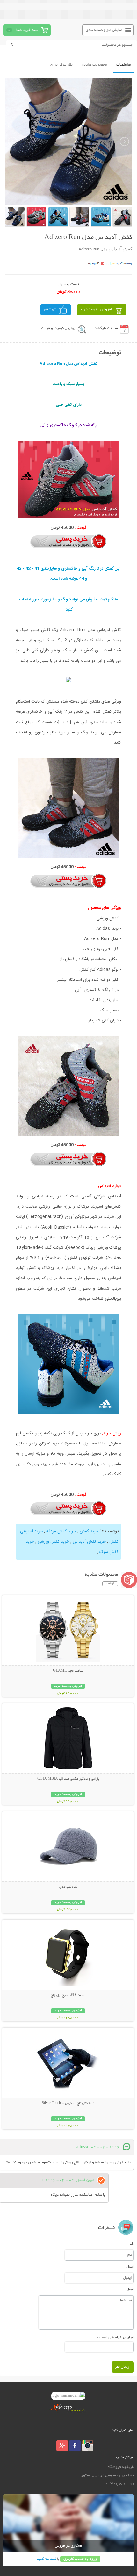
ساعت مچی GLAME (68, 1671)
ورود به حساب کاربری (80, 2559)
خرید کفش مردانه (61, 1531)
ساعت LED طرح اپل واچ (68, 1995)
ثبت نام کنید (47, 2559)
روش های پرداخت (120, 2484)
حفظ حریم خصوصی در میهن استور (108, 2475)
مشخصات (123, 65)
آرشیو (110, 1584)
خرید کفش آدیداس (89, 1542)
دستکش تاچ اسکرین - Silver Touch (68, 2103)
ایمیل (130, 2266)
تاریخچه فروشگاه (121, 2467)
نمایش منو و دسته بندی (104, 30)
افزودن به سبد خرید (96, 310)
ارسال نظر (123, 2367)
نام (132, 2244)
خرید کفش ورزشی (53, 1542)
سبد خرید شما (27, 30)
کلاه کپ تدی (68, 1887)
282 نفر (50, 310)
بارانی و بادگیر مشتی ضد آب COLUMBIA (68, 1779)
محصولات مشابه (94, 65)
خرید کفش (89, 1531)
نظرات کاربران (61, 65)
